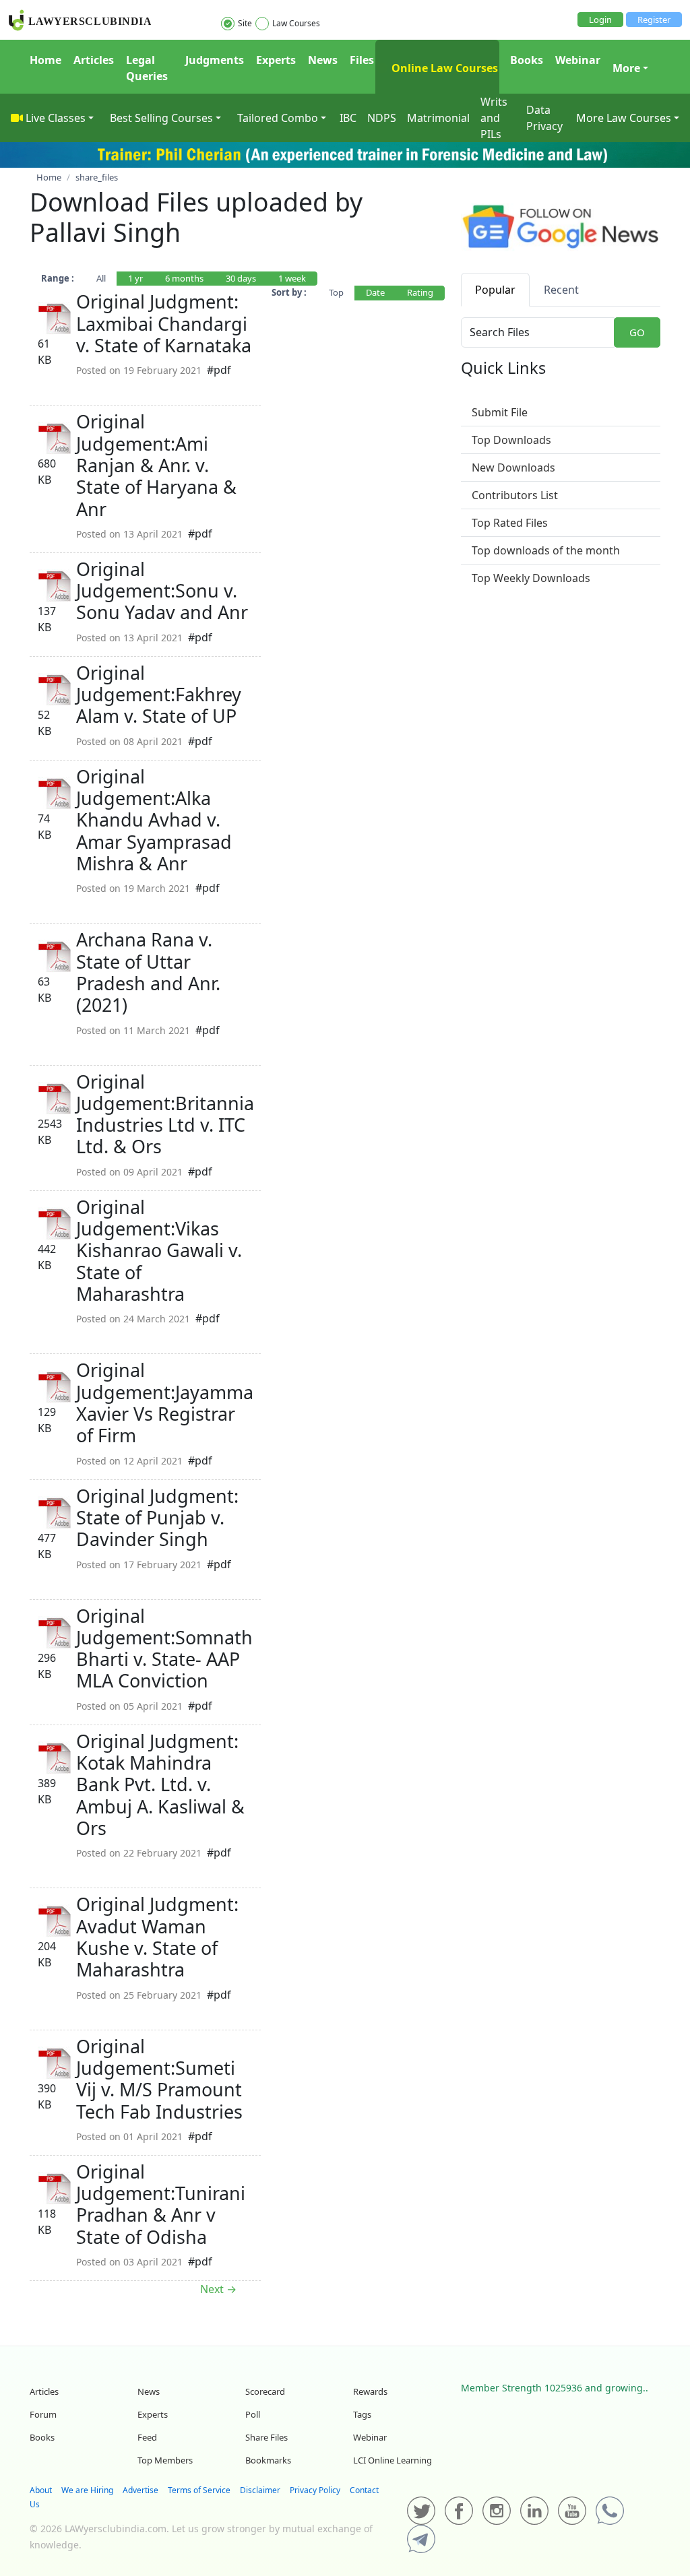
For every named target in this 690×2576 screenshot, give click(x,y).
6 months (184, 278)
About (41, 2490)
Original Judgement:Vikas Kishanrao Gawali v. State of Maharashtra (159, 1250)
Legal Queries (147, 68)
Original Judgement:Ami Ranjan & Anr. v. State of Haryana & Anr (156, 465)
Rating (420, 292)
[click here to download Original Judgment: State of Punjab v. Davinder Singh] (55, 1512)
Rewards (370, 2391)
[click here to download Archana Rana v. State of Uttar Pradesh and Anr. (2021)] (55, 956)
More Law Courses (624, 118)
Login (600, 20)
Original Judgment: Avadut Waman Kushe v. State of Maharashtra (157, 1937)
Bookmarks (268, 2460)
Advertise (140, 2490)
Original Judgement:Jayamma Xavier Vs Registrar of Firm (165, 1403)
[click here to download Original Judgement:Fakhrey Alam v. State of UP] (55, 688)
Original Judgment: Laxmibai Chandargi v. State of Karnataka (164, 323)
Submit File (500, 412)
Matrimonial (438, 118)
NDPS (382, 118)
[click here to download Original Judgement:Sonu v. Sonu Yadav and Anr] (55, 585)
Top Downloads (511, 440)
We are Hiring (87, 2490)
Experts (276, 60)
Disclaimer (260, 2490)
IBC (348, 118)
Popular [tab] (495, 290)
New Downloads (513, 468)
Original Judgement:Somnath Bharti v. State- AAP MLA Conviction (164, 1648)
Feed (147, 2437)
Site (245, 23)
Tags (362, 2414)
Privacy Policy (315, 2490)
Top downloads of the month (546, 550)
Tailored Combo (278, 118)
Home (45, 60)
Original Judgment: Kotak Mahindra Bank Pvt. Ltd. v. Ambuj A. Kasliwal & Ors (160, 1784)
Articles (94, 60)
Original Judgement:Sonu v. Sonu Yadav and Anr (162, 591)
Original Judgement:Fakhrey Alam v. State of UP (159, 695)
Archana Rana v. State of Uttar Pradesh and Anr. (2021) (148, 972)
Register (654, 20)
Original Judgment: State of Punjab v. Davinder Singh (157, 1518)
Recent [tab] (561, 290)
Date (375, 292)
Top (336, 292)
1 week (292, 278)
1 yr (135, 278)
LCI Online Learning (393, 2460)
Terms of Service (199, 2490)
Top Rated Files (510, 523)
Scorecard (265, 2391)
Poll (253, 2414)
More (626, 68)
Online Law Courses (443, 68)
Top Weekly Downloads (531, 578)
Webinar (578, 60)
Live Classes (56, 118)
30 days (241, 278)
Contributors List (515, 495)
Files (362, 60)
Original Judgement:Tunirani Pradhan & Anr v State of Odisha (161, 2204)
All (101, 278)
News (323, 60)
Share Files (266, 2437)
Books (527, 60)
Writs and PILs (494, 118)
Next (218, 2289)
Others (94, 386)
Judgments (215, 60)
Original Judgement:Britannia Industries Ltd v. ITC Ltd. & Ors (165, 1114)
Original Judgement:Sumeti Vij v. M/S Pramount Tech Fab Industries (159, 2079)
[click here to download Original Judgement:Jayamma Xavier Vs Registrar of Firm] (55, 1386)
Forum (43, 2414)
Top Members (165, 2460)
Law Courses (296, 23)
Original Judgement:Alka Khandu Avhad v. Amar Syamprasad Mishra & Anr (154, 820)
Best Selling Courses (161, 118)
